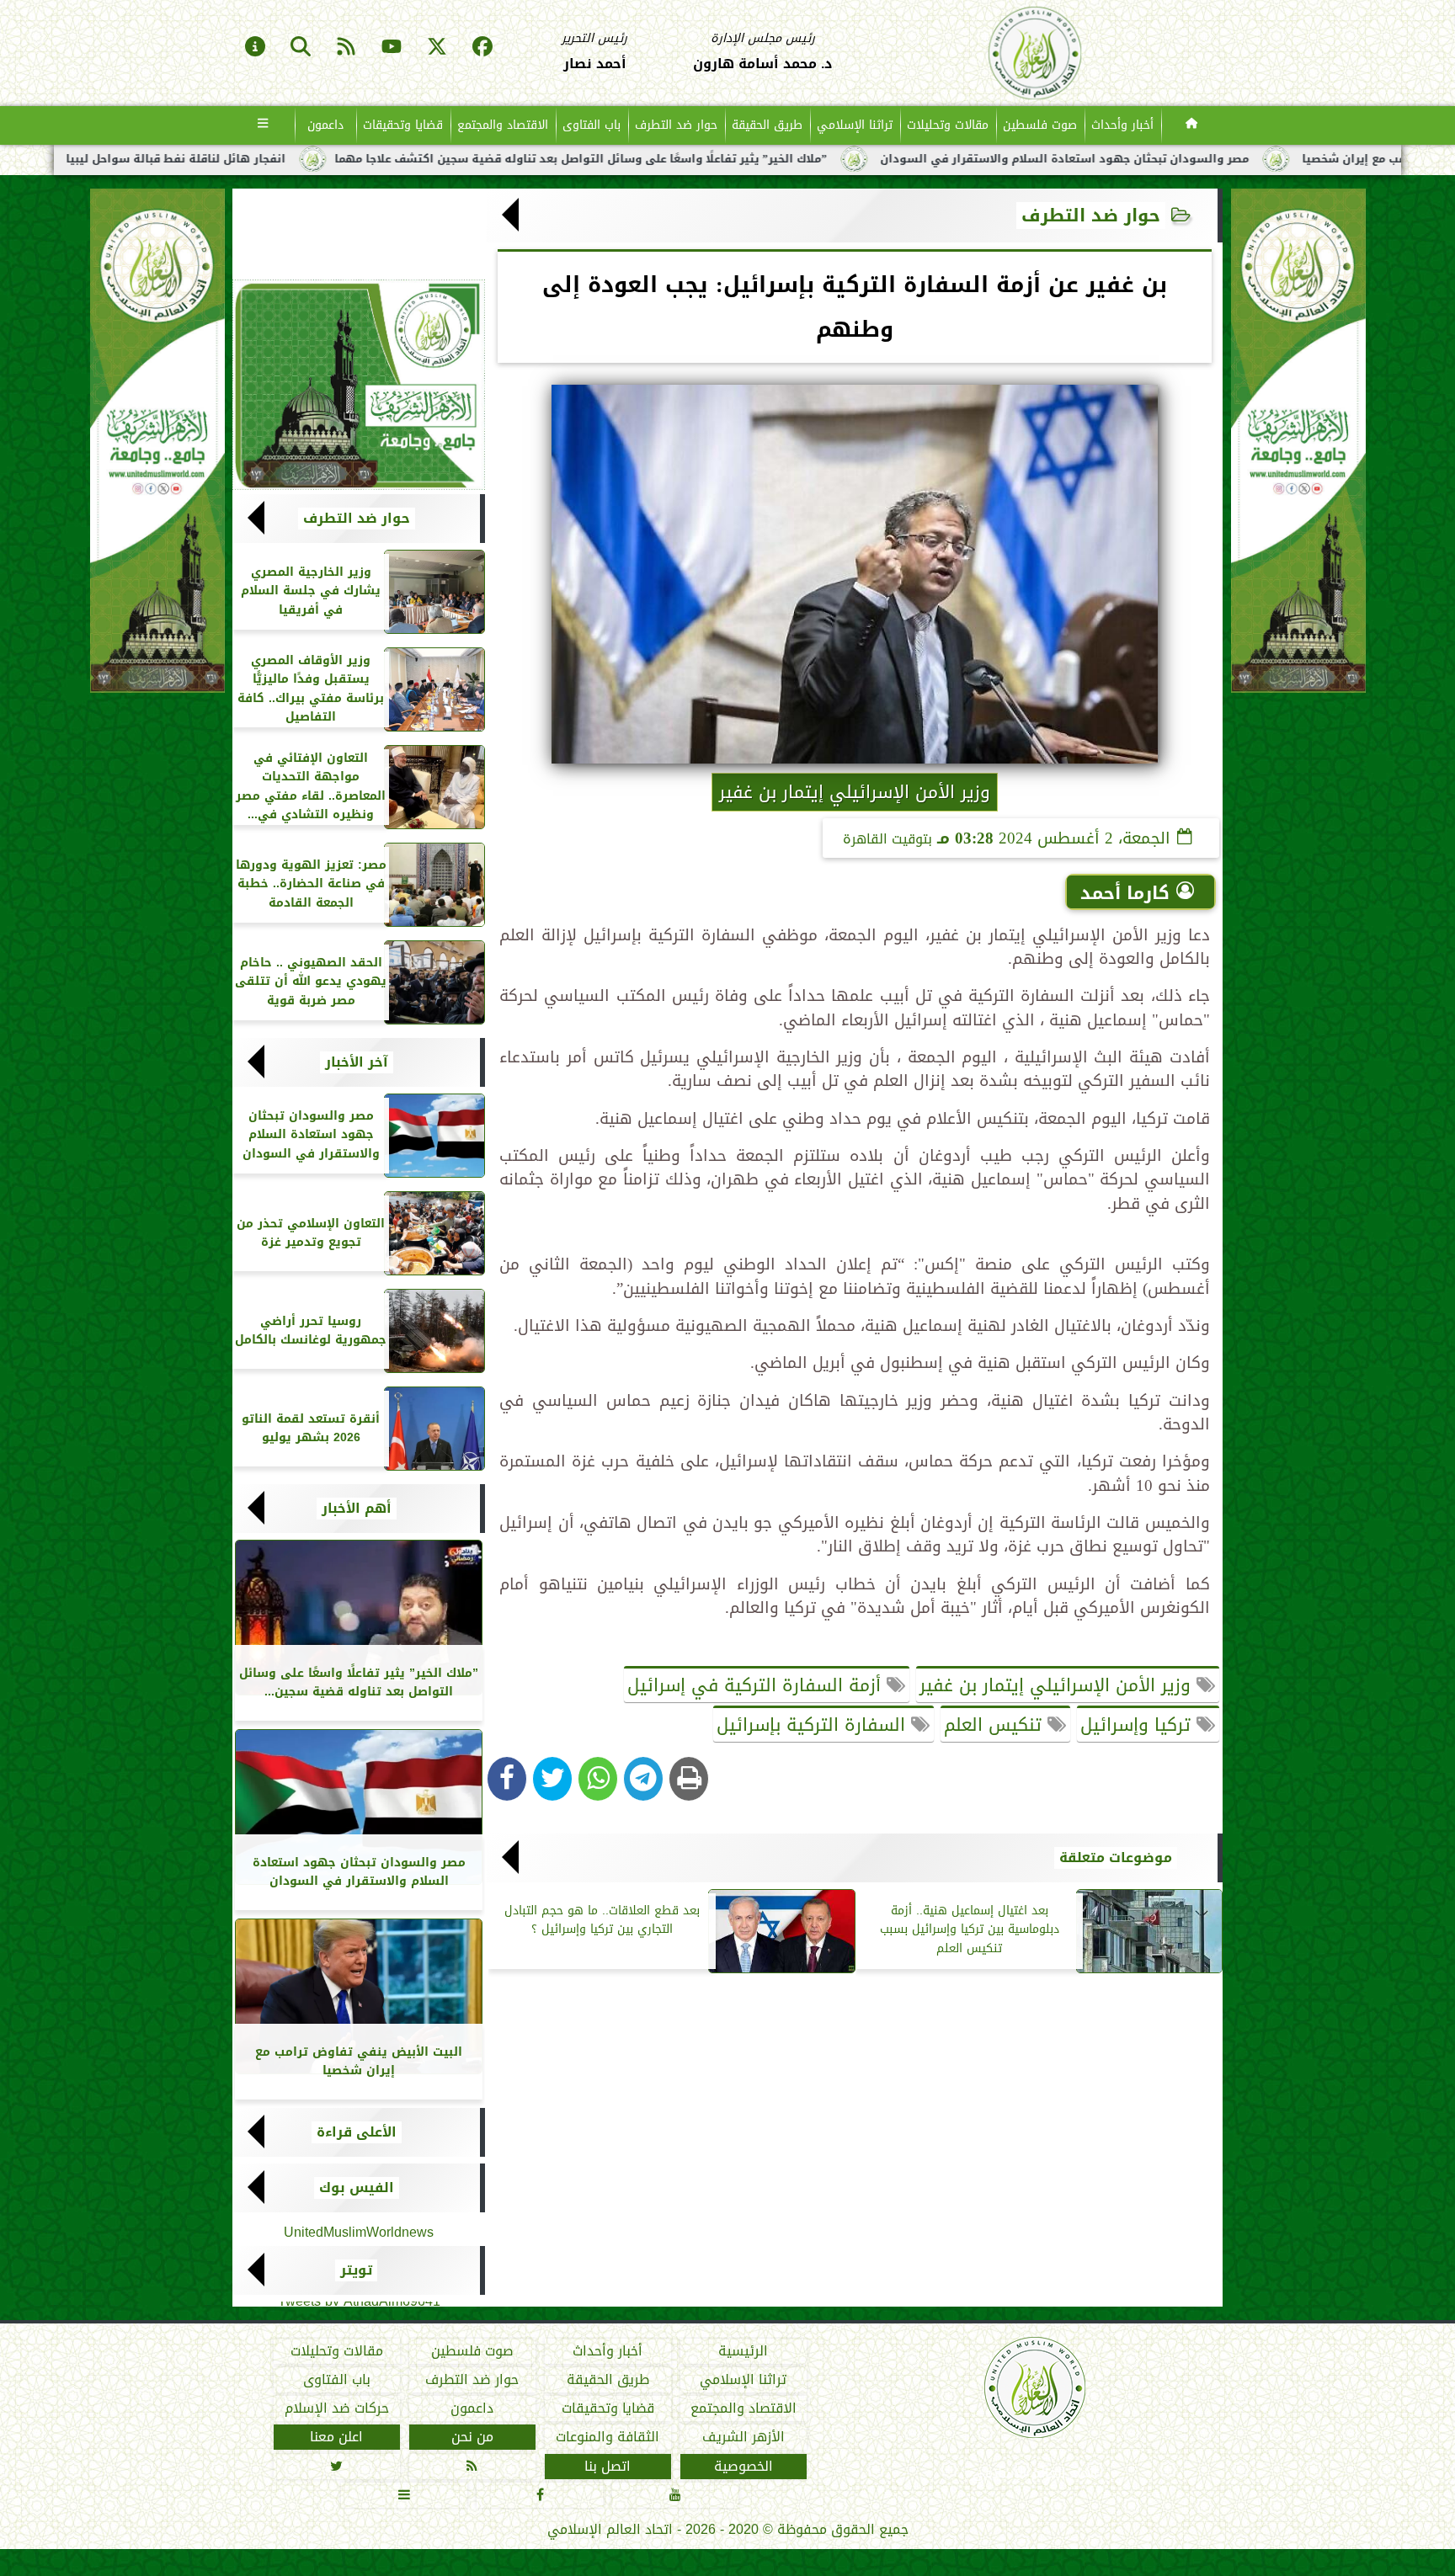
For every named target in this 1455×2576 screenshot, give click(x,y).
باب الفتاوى (592, 125)
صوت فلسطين (1040, 125)
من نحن (472, 2437)
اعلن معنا (336, 2437)
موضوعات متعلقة (1116, 1858)
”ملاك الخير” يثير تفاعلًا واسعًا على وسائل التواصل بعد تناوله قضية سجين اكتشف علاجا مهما (802, 159)
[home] (1192, 125)
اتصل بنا (608, 2467)
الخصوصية (743, 2467)
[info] (255, 48)
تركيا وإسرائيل (1138, 1725)
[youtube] (392, 48)
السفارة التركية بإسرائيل (814, 1725)
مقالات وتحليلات (948, 125)
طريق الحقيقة (767, 125)
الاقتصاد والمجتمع (503, 125)
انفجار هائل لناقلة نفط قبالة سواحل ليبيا (397, 159)
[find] (301, 48)
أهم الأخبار (357, 1509)
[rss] (346, 48)
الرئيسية (743, 2351)
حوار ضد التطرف (676, 125)
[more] (263, 125)
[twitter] (437, 48)
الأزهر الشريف (743, 2437)
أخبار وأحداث (1122, 125)
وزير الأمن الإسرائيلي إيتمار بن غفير (1058, 1685)
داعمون (325, 125)
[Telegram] (643, 1779)
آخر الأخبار (357, 1062)
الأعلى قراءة (357, 2132)
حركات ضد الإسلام (337, 2408)
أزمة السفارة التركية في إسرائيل (757, 1685)
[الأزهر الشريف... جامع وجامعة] (359, 385)
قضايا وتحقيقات (403, 125)
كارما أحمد (1125, 893)
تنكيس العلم (996, 1725)
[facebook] (482, 48)
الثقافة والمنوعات (608, 2437)
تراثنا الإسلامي (855, 125)
